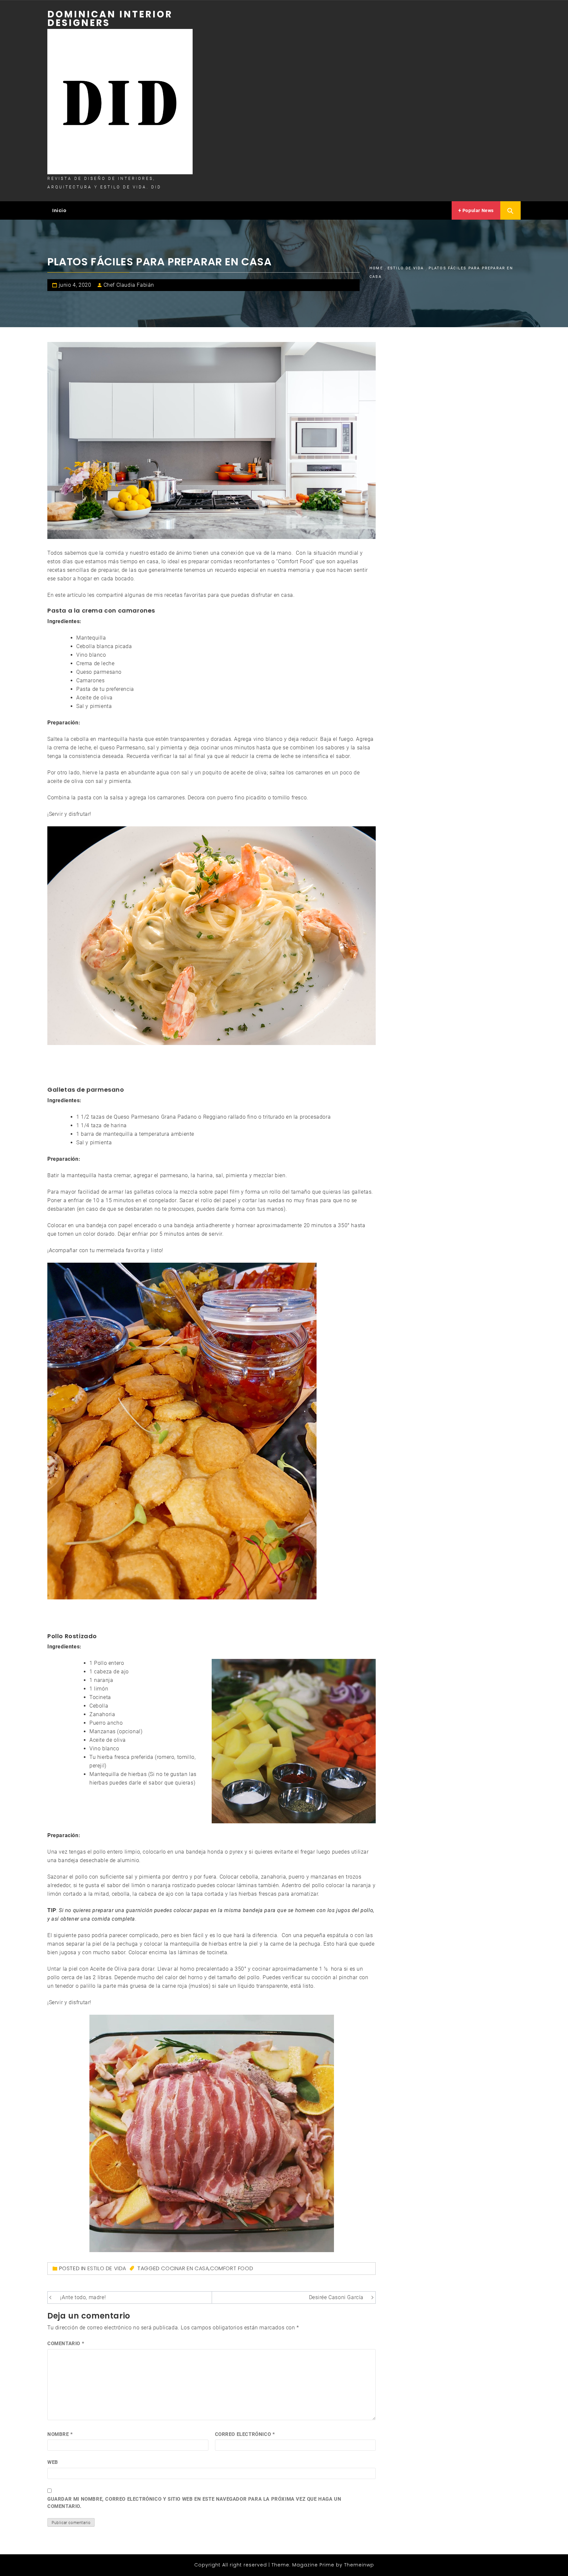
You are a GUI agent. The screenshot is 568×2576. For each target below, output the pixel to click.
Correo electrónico (245, 2434)
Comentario (66, 2344)
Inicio (59, 210)
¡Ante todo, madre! (83, 2297)
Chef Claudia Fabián (129, 285)
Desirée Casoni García (336, 2297)
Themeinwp (359, 2565)
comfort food (232, 2268)
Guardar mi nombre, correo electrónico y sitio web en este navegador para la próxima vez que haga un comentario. (194, 2503)
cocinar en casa (185, 2268)
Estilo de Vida (107, 2268)
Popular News (477, 210)
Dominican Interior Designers (110, 19)
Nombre (60, 2434)
